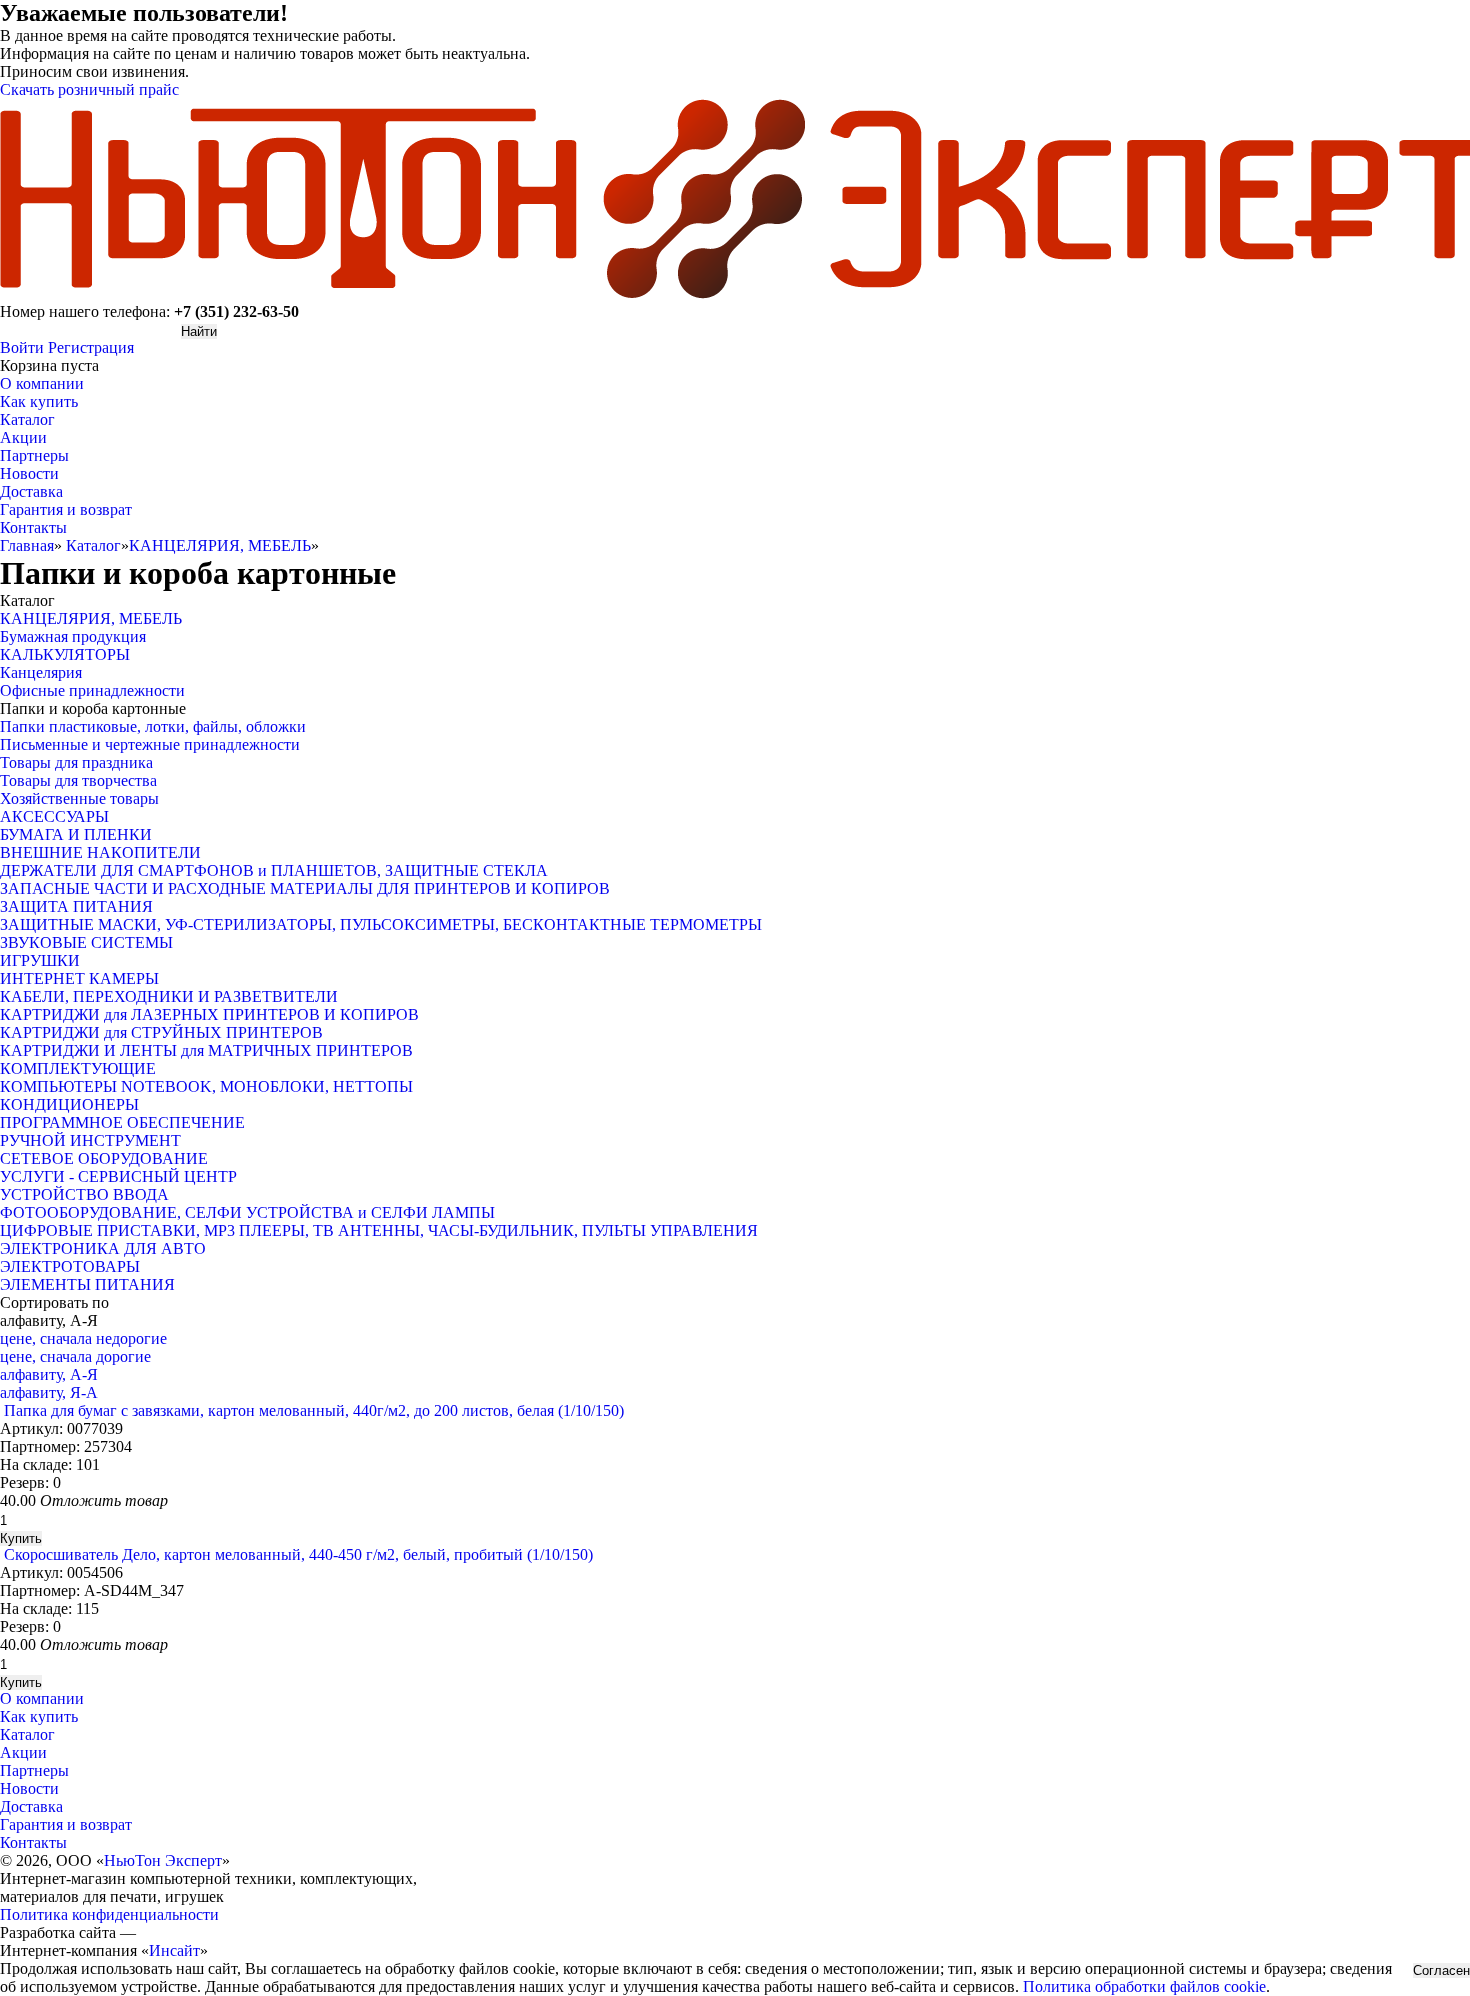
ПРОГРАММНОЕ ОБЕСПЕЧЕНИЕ (122, 1122)
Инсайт (174, 1950)
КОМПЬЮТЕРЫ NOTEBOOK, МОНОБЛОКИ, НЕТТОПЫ (206, 1086)
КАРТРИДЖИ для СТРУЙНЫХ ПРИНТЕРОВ (161, 1032)
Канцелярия (41, 672)
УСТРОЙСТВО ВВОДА (84, 1194)
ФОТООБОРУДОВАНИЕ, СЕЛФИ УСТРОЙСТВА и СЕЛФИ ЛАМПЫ (247, 1212)
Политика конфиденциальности (109, 1914)
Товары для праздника (76, 762)
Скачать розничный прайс (89, 89)
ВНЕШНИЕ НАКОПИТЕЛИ (100, 852)
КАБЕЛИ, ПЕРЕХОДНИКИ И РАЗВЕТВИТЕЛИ (169, 996)
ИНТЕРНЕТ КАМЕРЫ (79, 978)
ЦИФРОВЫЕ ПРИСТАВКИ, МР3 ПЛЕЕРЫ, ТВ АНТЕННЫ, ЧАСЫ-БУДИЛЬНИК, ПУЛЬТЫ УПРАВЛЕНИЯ (379, 1230)
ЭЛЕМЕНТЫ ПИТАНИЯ (87, 1284)
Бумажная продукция (73, 636)
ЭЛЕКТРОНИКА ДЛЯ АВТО (103, 1248)
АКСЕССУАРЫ (54, 816)
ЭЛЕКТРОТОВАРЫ (70, 1266)
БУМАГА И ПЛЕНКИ (76, 834)
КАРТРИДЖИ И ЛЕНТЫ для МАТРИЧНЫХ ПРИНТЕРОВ (206, 1050)
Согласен (1441, 1970)
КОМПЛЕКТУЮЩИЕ (78, 1068)
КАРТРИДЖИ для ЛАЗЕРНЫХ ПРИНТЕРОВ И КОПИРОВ (209, 1014)
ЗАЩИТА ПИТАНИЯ (76, 906)
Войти (22, 347)
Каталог (93, 545)
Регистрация (91, 347)
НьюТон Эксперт (163, 1860)
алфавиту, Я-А (49, 1392)
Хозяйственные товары (79, 798)
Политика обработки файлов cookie (1144, 1986)
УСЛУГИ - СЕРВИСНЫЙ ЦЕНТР (118, 1176)
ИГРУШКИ (40, 960)
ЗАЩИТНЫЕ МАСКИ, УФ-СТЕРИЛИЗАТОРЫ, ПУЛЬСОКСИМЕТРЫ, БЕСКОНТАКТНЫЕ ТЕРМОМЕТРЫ (381, 924)
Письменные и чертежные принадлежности (150, 744)
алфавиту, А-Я (49, 1374)
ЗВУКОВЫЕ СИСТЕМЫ (86, 942)
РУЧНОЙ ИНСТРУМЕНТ (90, 1140)
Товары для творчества (78, 780)
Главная (27, 545)
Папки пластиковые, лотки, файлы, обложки (153, 726)
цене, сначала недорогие (83, 1338)
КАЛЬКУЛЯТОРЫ (65, 654)
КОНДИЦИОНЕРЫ (69, 1104)
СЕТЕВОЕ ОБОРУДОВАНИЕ (104, 1158)
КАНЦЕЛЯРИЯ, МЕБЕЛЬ (220, 545)
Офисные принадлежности (92, 690)
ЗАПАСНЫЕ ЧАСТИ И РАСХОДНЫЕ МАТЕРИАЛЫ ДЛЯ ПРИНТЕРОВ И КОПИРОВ (305, 888)
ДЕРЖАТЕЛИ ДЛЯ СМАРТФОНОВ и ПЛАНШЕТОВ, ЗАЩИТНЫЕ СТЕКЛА (274, 870)
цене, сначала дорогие (75, 1356)
